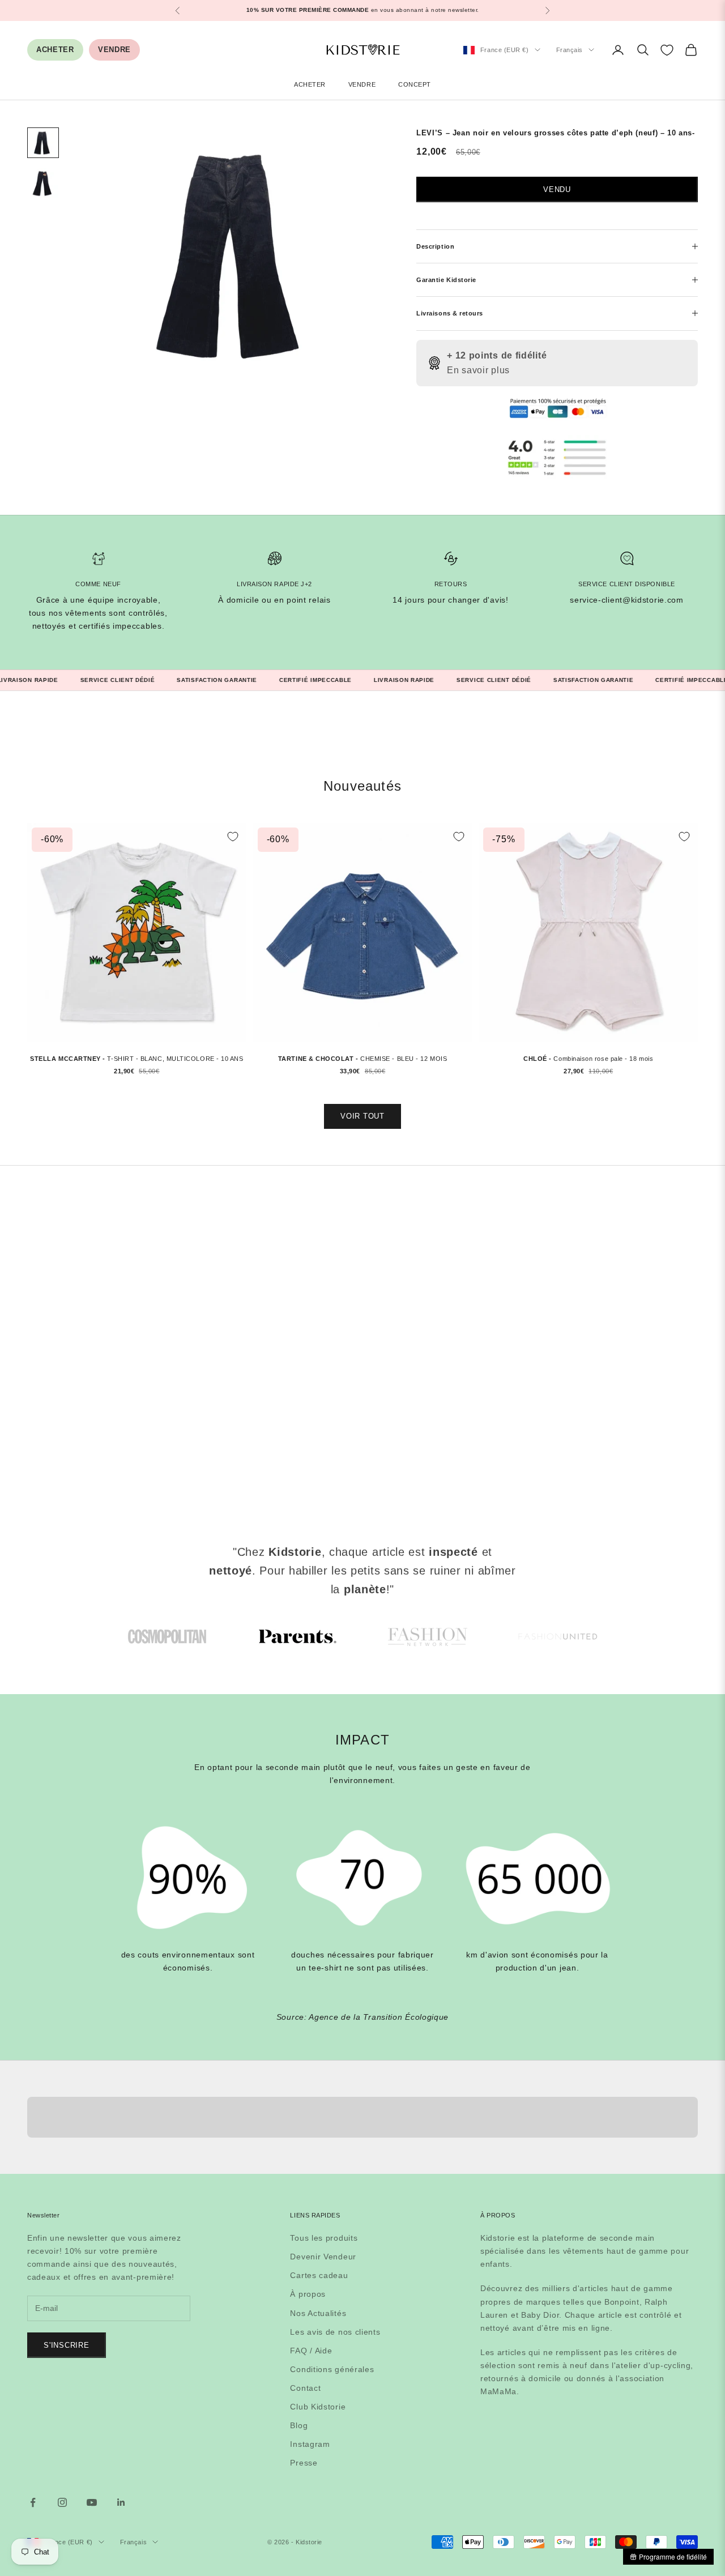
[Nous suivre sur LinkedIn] (121, 2502)
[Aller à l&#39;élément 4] (558, 1637)
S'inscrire (67, 2345)
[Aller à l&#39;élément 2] (43, 183)
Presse (304, 2463)
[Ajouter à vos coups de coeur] (233, 837)
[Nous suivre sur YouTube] (92, 2502)
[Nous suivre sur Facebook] (33, 2502)
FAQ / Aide (311, 2351)
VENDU (557, 189)
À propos (308, 2294)
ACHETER (55, 50)
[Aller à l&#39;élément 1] (43, 142)
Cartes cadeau (319, 2275)
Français (570, 50)
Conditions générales (332, 2369)
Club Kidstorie (318, 2407)
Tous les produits (324, 2238)
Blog (299, 2425)
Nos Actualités (318, 2313)
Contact (305, 2388)
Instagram (310, 2444)
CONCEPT (415, 84)
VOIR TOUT (362, 1116)
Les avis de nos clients (335, 2332)
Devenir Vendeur (323, 2257)
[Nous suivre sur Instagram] (62, 2502)
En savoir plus (478, 370)
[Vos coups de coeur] (667, 50)
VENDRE (114, 50)
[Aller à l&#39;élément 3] (428, 1637)
